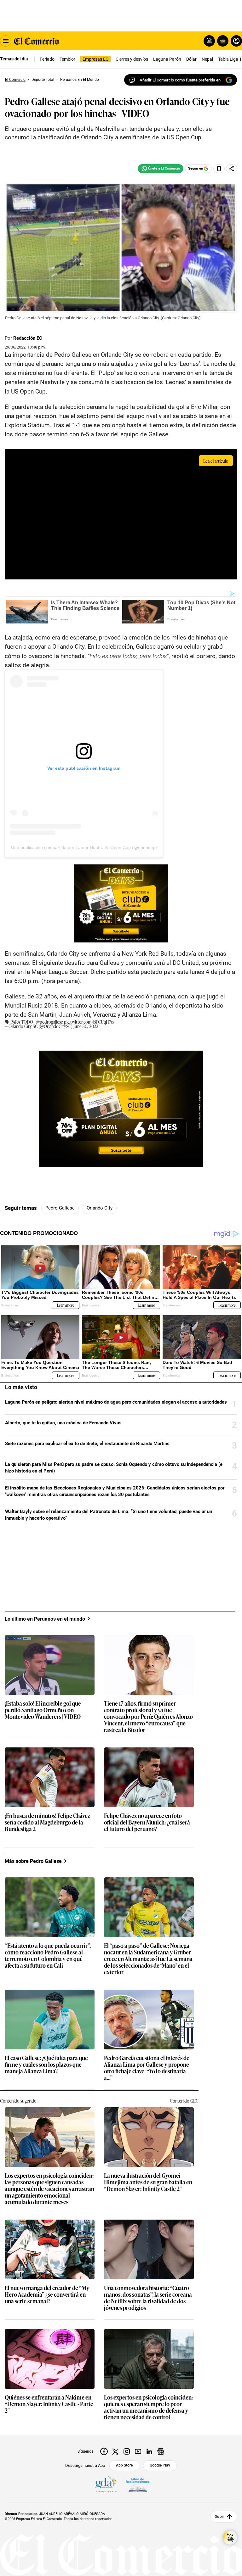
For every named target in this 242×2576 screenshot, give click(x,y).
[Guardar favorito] (219, 169)
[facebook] (104, 2451)
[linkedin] (149, 2451)
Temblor (67, 59)
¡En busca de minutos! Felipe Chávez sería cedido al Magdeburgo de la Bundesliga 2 (47, 1822)
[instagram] (127, 2451)
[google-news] (161, 2451)
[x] (115, 2451)
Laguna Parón (167, 59)
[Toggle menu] (6, 41)
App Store (124, 2465)
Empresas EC (95, 59)
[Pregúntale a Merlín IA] (230, 2538)
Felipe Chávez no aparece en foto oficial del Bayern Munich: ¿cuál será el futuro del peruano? (147, 1822)
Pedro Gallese (60, 1208)
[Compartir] (232, 169)
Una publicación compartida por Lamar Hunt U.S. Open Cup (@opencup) (84, 847)
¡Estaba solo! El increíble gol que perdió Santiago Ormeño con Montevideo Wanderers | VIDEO (43, 1710)
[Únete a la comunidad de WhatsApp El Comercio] (161, 169)
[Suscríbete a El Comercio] (222, 41)
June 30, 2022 (86, 1026)
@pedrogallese (49, 1022)
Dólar (191, 59)
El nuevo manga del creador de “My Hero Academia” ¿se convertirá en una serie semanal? (47, 2295)
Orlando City (100, 1208)
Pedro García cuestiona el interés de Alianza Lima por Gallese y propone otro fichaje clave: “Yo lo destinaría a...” (147, 2068)
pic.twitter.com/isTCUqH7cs (89, 1022)
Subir (219, 2517)
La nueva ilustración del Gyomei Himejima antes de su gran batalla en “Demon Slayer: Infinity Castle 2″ (148, 2182)
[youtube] (138, 2451)
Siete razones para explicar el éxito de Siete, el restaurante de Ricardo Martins (87, 1444)
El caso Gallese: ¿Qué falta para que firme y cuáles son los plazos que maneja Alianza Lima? (46, 2065)
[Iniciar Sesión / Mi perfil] (236, 41)
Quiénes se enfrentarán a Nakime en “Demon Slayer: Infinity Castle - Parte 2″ (49, 2404)
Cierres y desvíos (132, 59)
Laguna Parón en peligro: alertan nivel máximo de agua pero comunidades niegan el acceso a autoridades (116, 1402)
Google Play (160, 2465)
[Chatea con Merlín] (209, 41)
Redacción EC (28, 338)
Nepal (207, 59)
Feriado (47, 59)
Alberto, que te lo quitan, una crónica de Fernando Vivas (63, 1423)
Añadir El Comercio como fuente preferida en (180, 80)
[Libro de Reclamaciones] (138, 2485)
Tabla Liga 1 (230, 59)
